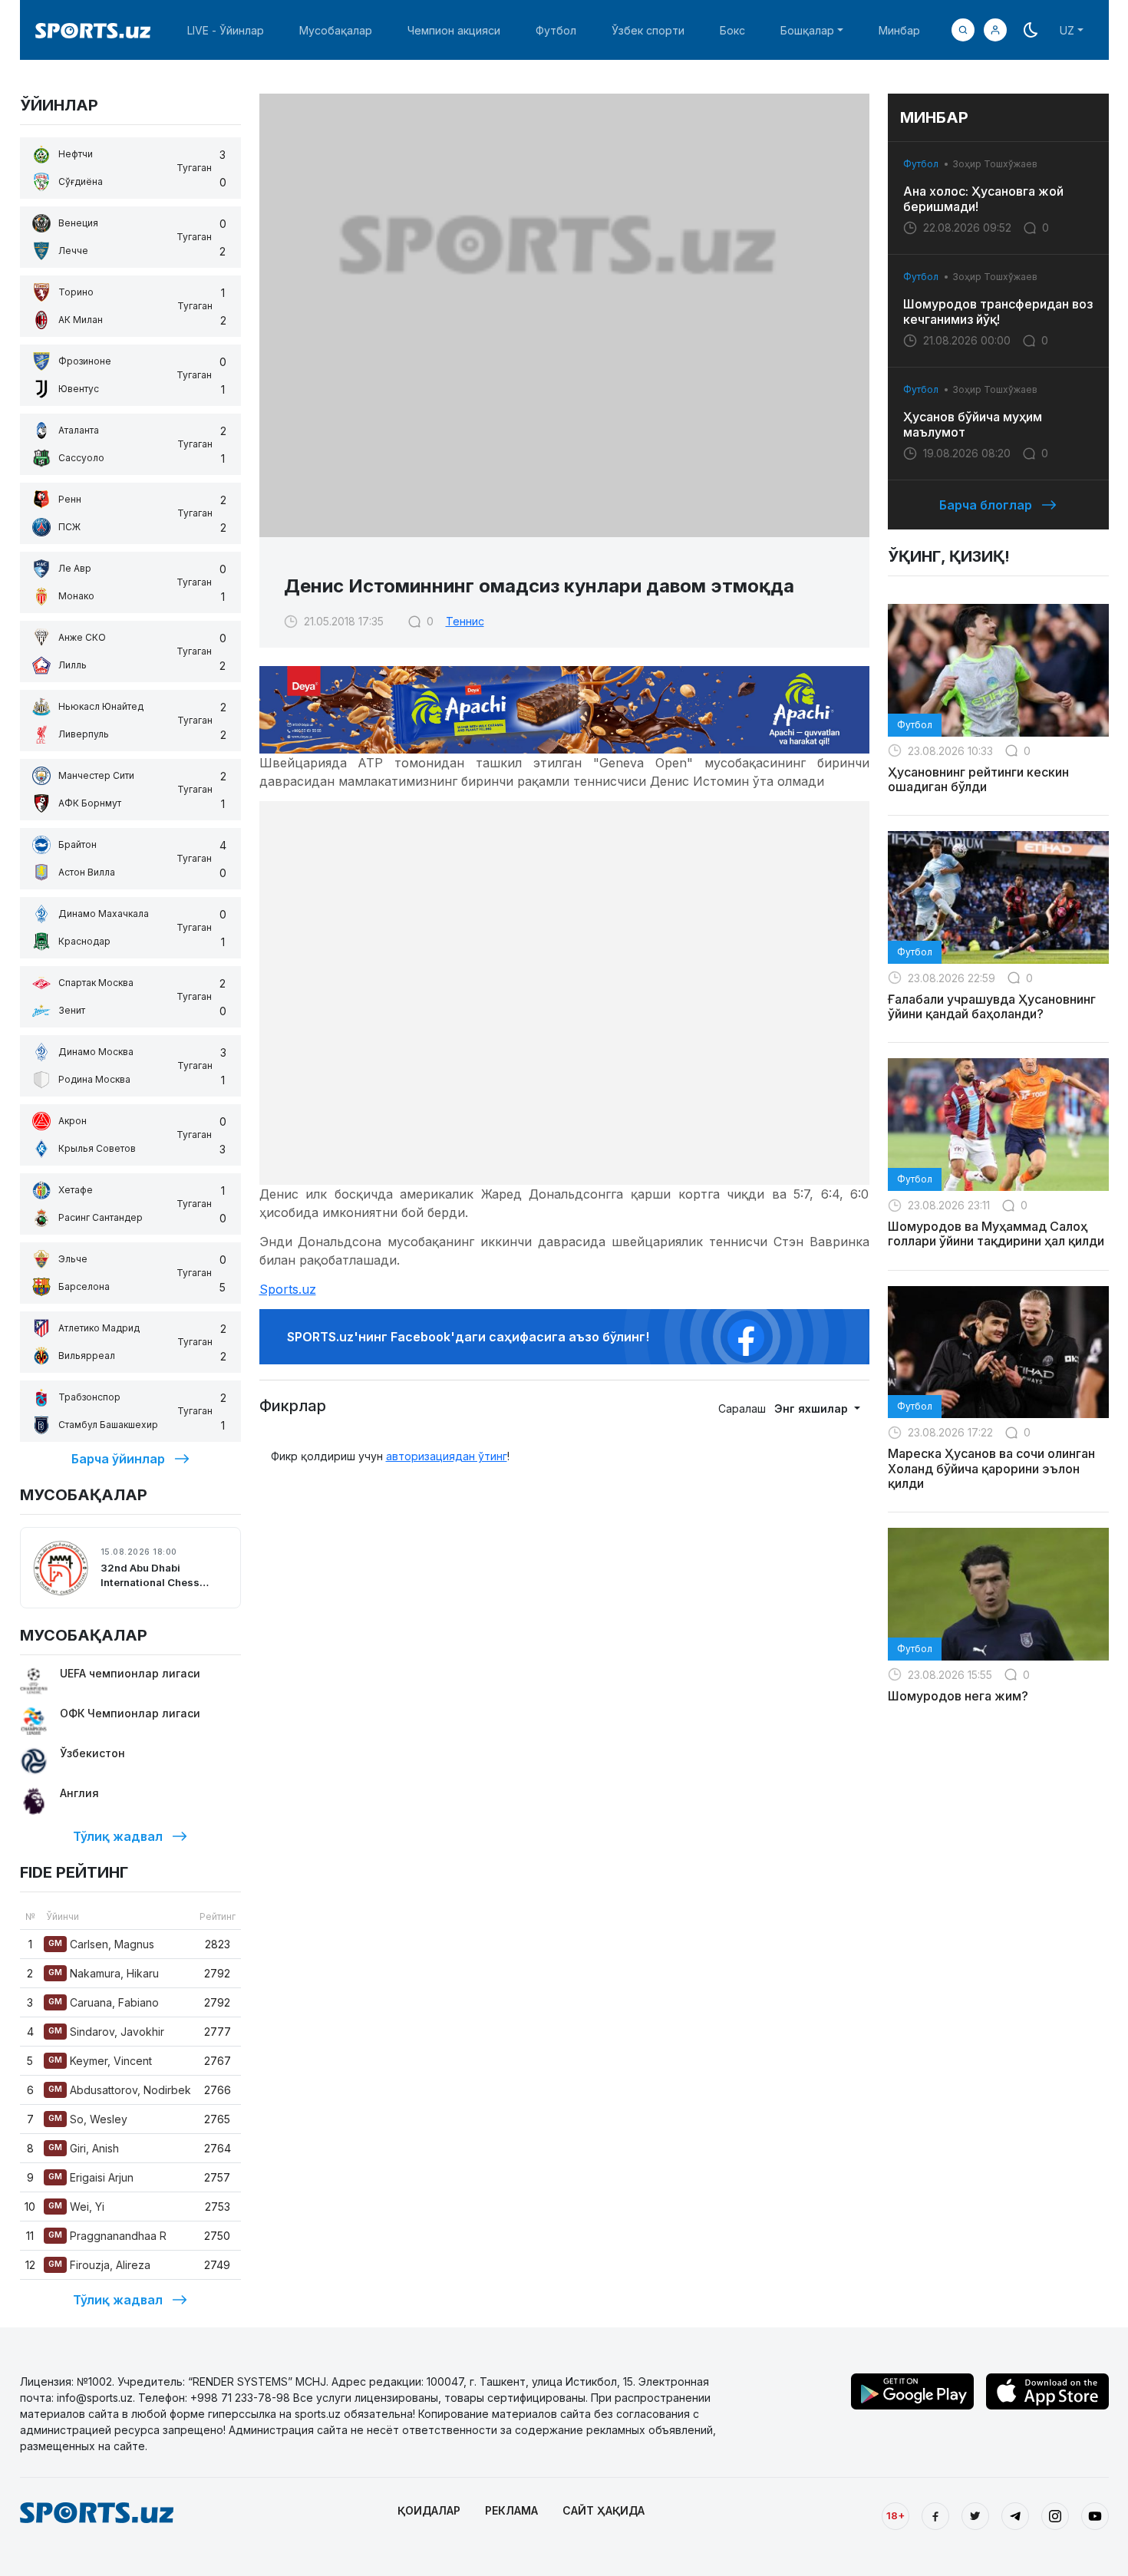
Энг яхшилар (813, 1408)
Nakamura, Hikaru (104, 1973)
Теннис (465, 621)
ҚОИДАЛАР (429, 2510)
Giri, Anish (84, 2148)
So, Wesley (88, 2119)
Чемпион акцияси (454, 30)
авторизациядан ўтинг (447, 1456)
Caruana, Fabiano (104, 2002)
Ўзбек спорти (648, 30)
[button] (995, 30)
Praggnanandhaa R (107, 2236)
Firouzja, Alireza (99, 2265)
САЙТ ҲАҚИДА (604, 2510)
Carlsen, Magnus (101, 1944)
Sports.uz (288, 1289)
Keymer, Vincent (100, 2061)
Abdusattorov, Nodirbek (120, 2090)
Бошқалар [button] (807, 30)
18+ (895, 2515)
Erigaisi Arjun (91, 2177)
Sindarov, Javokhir (106, 2032)
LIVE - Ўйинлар (226, 30)
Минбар (899, 30)
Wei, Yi (76, 2207)
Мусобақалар (336, 30)
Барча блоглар (986, 505)
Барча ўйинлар (118, 1459)
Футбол (556, 30)
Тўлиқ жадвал (118, 1836)
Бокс (732, 30)
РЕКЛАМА (511, 2510)
